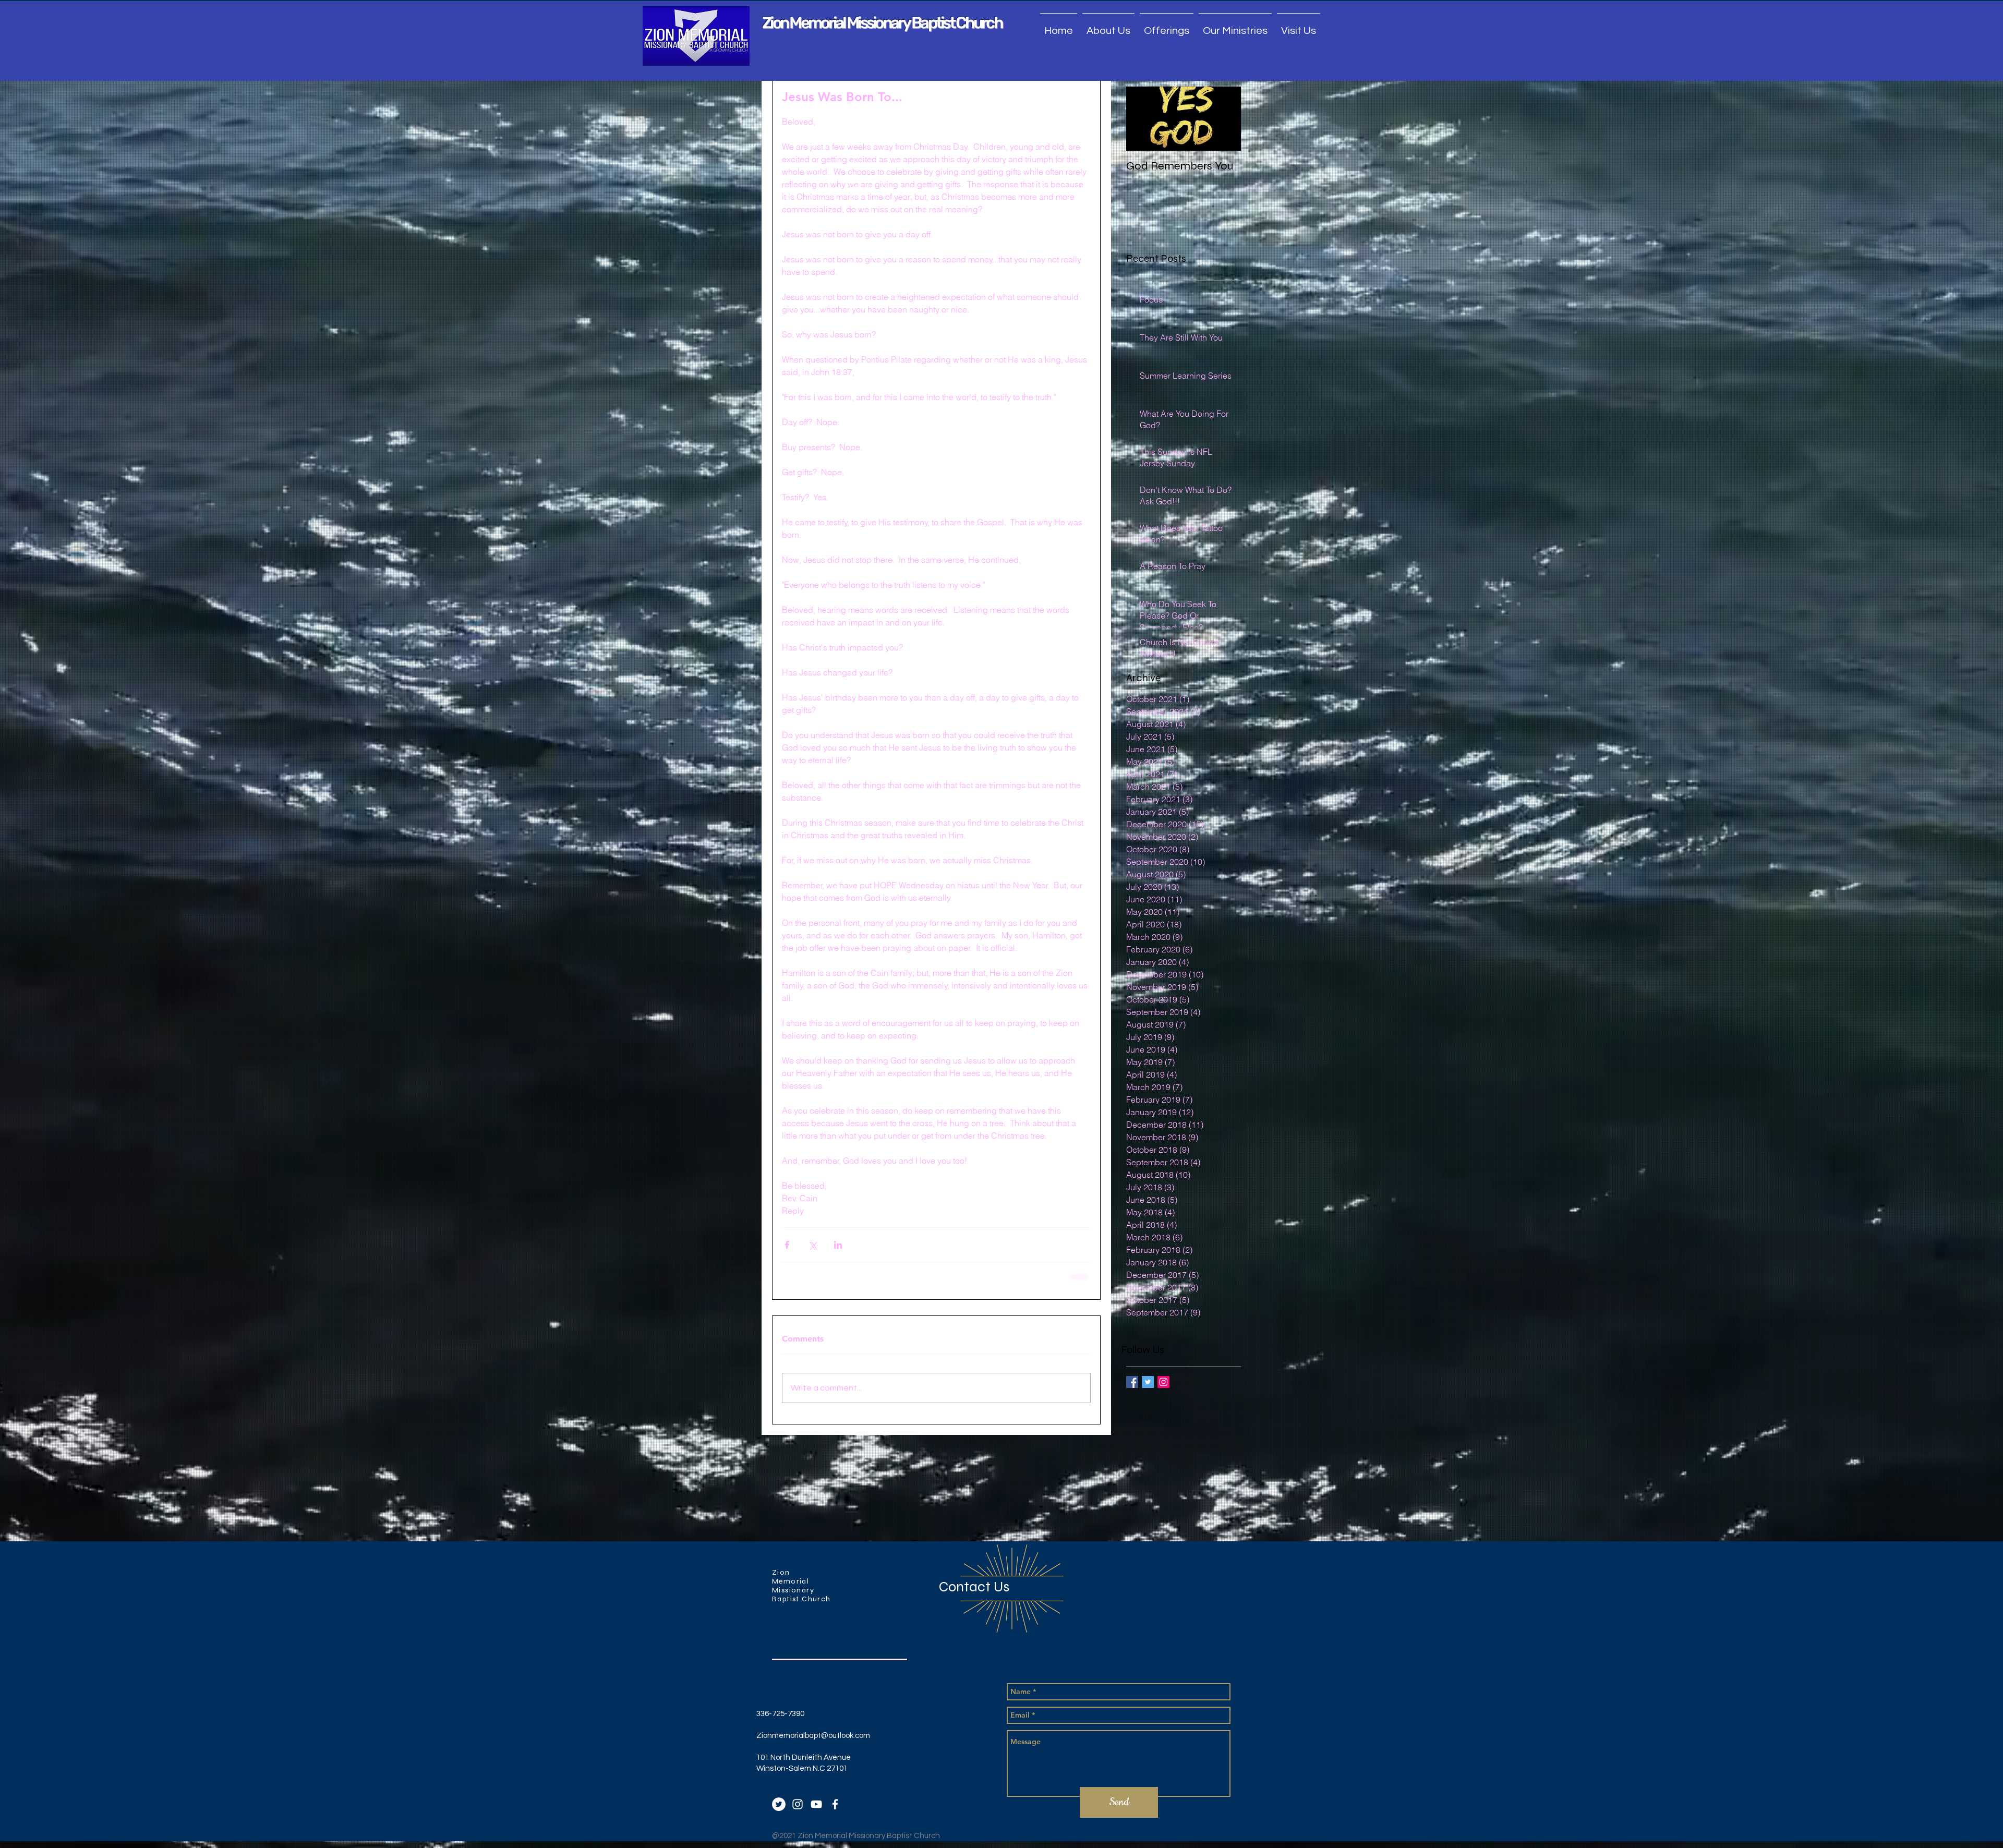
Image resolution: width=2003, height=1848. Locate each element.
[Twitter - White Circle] (779, 1803)
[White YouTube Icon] (816, 1803)
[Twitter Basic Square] (1148, 1382)
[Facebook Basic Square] (1132, 1382)
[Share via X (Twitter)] (812, 1245)
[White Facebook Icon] (835, 1803)
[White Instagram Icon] (798, 1803)
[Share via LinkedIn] (838, 1245)
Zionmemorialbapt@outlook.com (813, 1735)
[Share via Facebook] (787, 1245)
